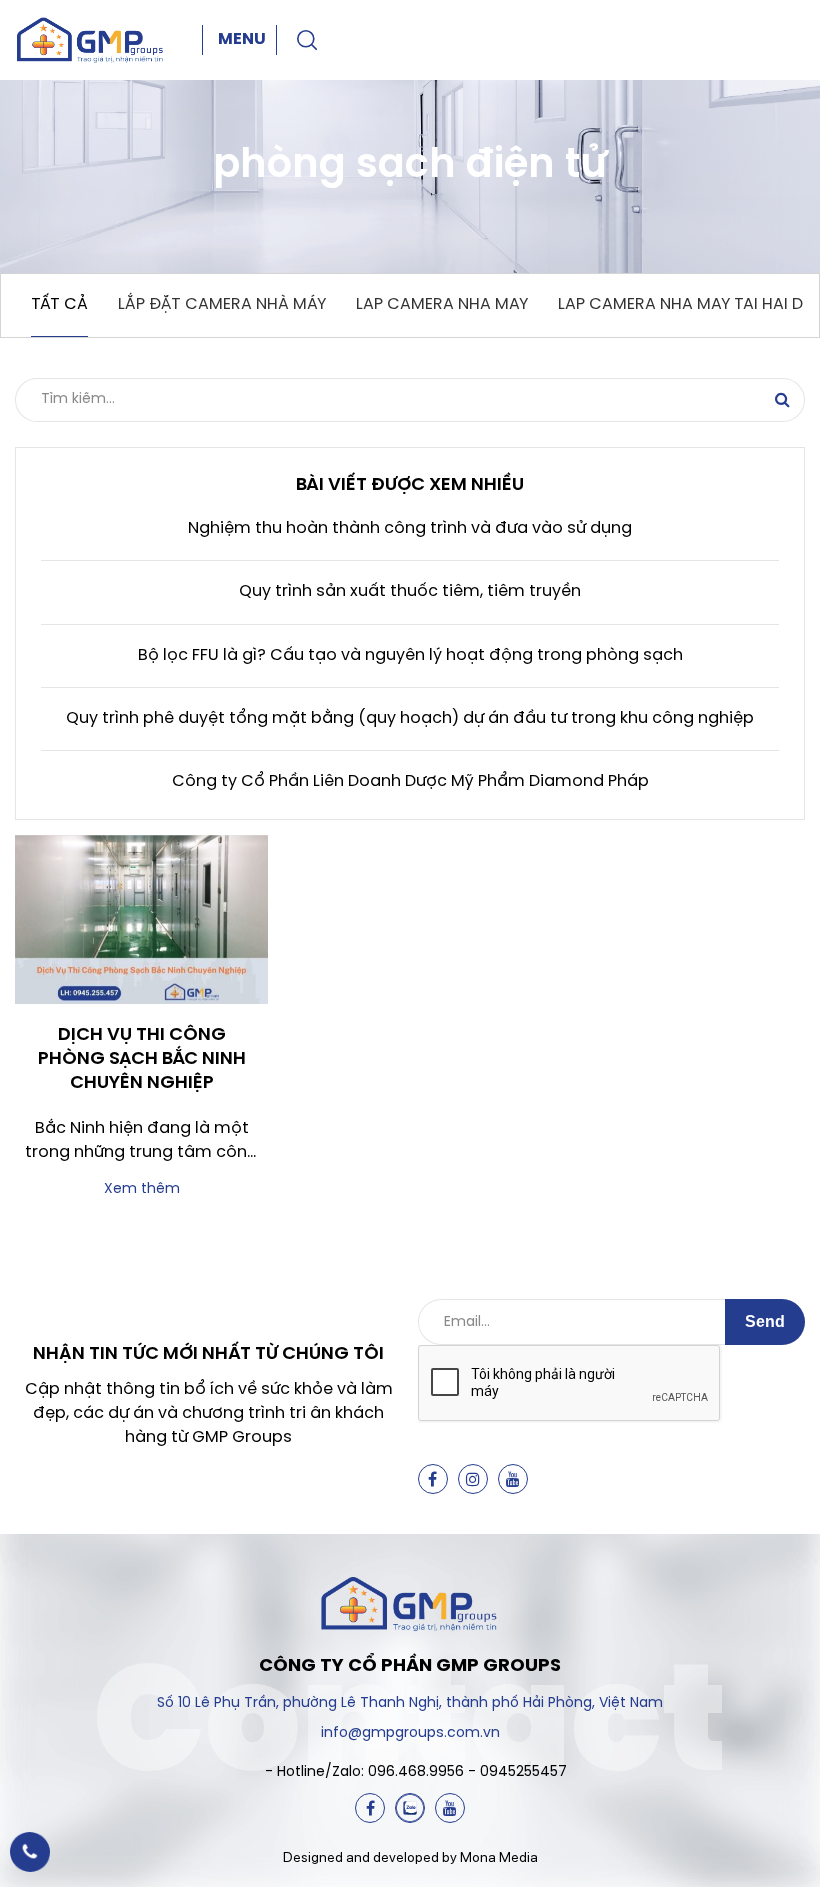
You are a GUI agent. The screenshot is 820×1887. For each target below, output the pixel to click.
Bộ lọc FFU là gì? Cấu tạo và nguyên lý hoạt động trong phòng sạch (410, 655)
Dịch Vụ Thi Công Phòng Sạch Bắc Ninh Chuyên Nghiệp (142, 1060)
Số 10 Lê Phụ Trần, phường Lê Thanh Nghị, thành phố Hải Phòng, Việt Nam (410, 1703)
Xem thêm (142, 1189)
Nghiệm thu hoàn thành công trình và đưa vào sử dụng (410, 528)
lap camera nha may (442, 304)
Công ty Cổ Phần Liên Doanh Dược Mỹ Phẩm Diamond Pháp (410, 781)
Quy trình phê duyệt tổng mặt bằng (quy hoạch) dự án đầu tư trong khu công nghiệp (410, 718)
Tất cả (59, 304)
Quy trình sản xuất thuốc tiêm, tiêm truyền (410, 591)
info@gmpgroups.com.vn (410, 1733)
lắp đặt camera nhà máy (222, 304)
